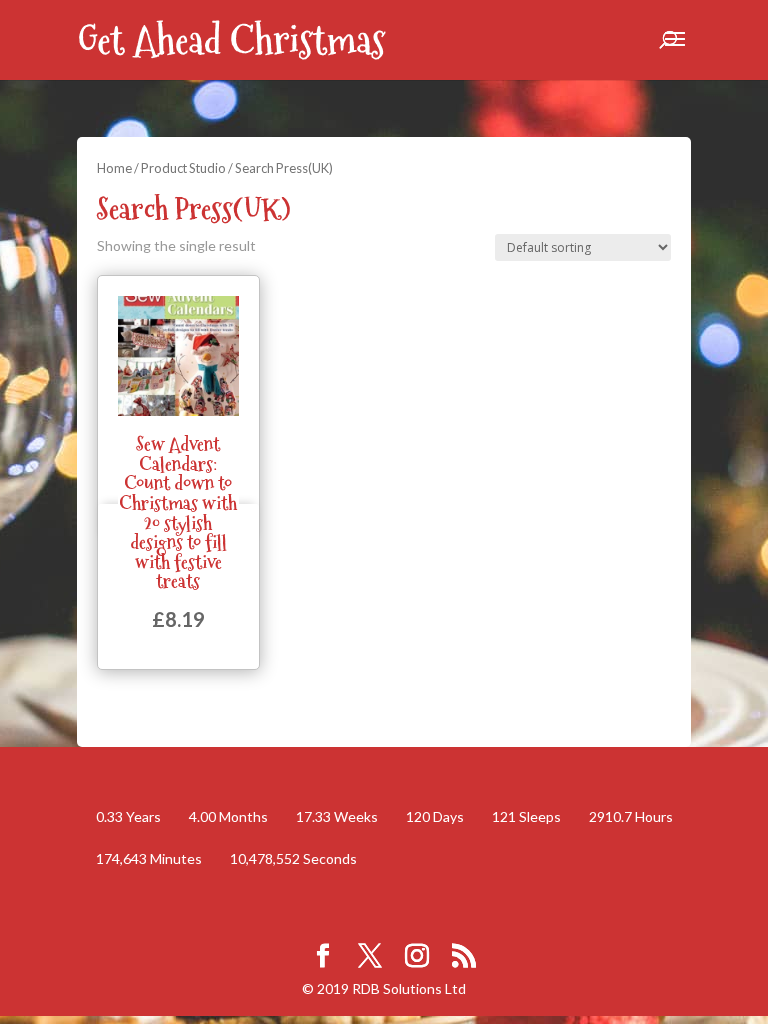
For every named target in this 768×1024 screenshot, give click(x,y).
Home (114, 168)
